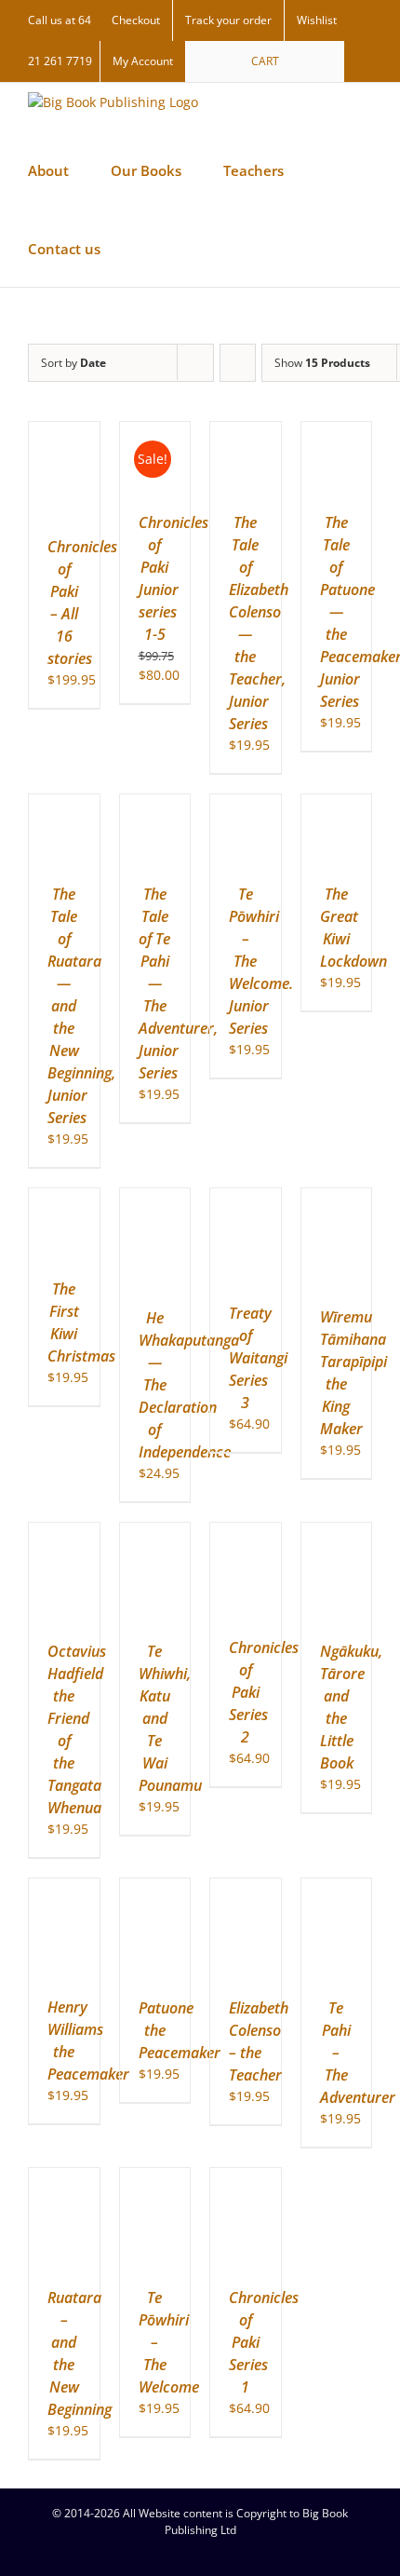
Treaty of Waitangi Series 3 (258, 1358)
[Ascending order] (238, 363)
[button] (201, 248)
